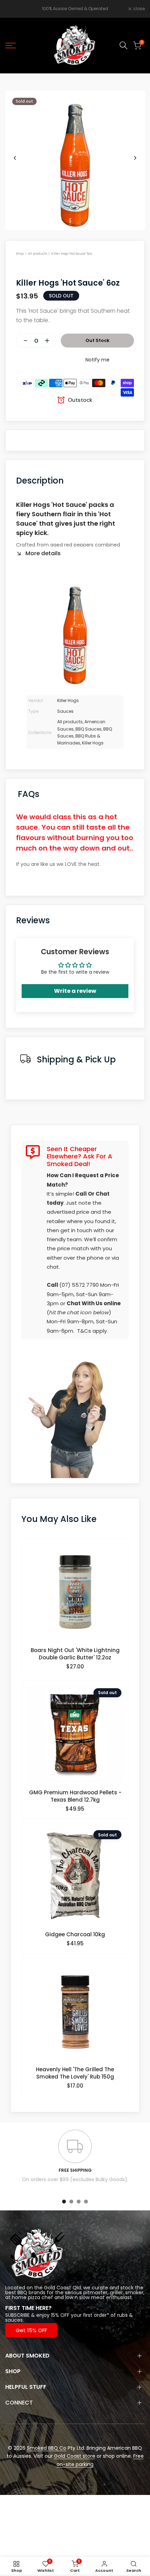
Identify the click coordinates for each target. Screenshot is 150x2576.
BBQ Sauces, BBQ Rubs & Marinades (85, 736)
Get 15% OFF (31, 2330)
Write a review (75, 991)
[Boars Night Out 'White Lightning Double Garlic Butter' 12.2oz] (75, 1595)
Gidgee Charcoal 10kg (75, 1934)
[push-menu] (10, 46)
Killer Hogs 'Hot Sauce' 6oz (72, 254)
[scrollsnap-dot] (64, 2202)
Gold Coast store (75, 2456)
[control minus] (23, 341)
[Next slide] (135, 158)
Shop (20, 254)
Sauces (65, 711)
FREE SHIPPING (75, 2170)
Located (15, 2288)
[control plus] (50, 341)
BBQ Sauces (88, 729)
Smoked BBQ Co (47, 2448)
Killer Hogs (68, 700)
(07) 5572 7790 (79, 1285)
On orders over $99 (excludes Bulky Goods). (75, 2179)
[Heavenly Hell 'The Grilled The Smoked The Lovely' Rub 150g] (75, 2014)
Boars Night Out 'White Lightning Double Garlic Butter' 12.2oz (75, 1654)
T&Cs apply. (92, 1331)
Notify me (97, 360)
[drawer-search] (123, 45)
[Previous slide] (15, 158)
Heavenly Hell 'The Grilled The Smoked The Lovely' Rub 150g (75, 2073)
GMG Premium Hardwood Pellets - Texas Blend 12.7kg (75, 1796)
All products (37, 254)
